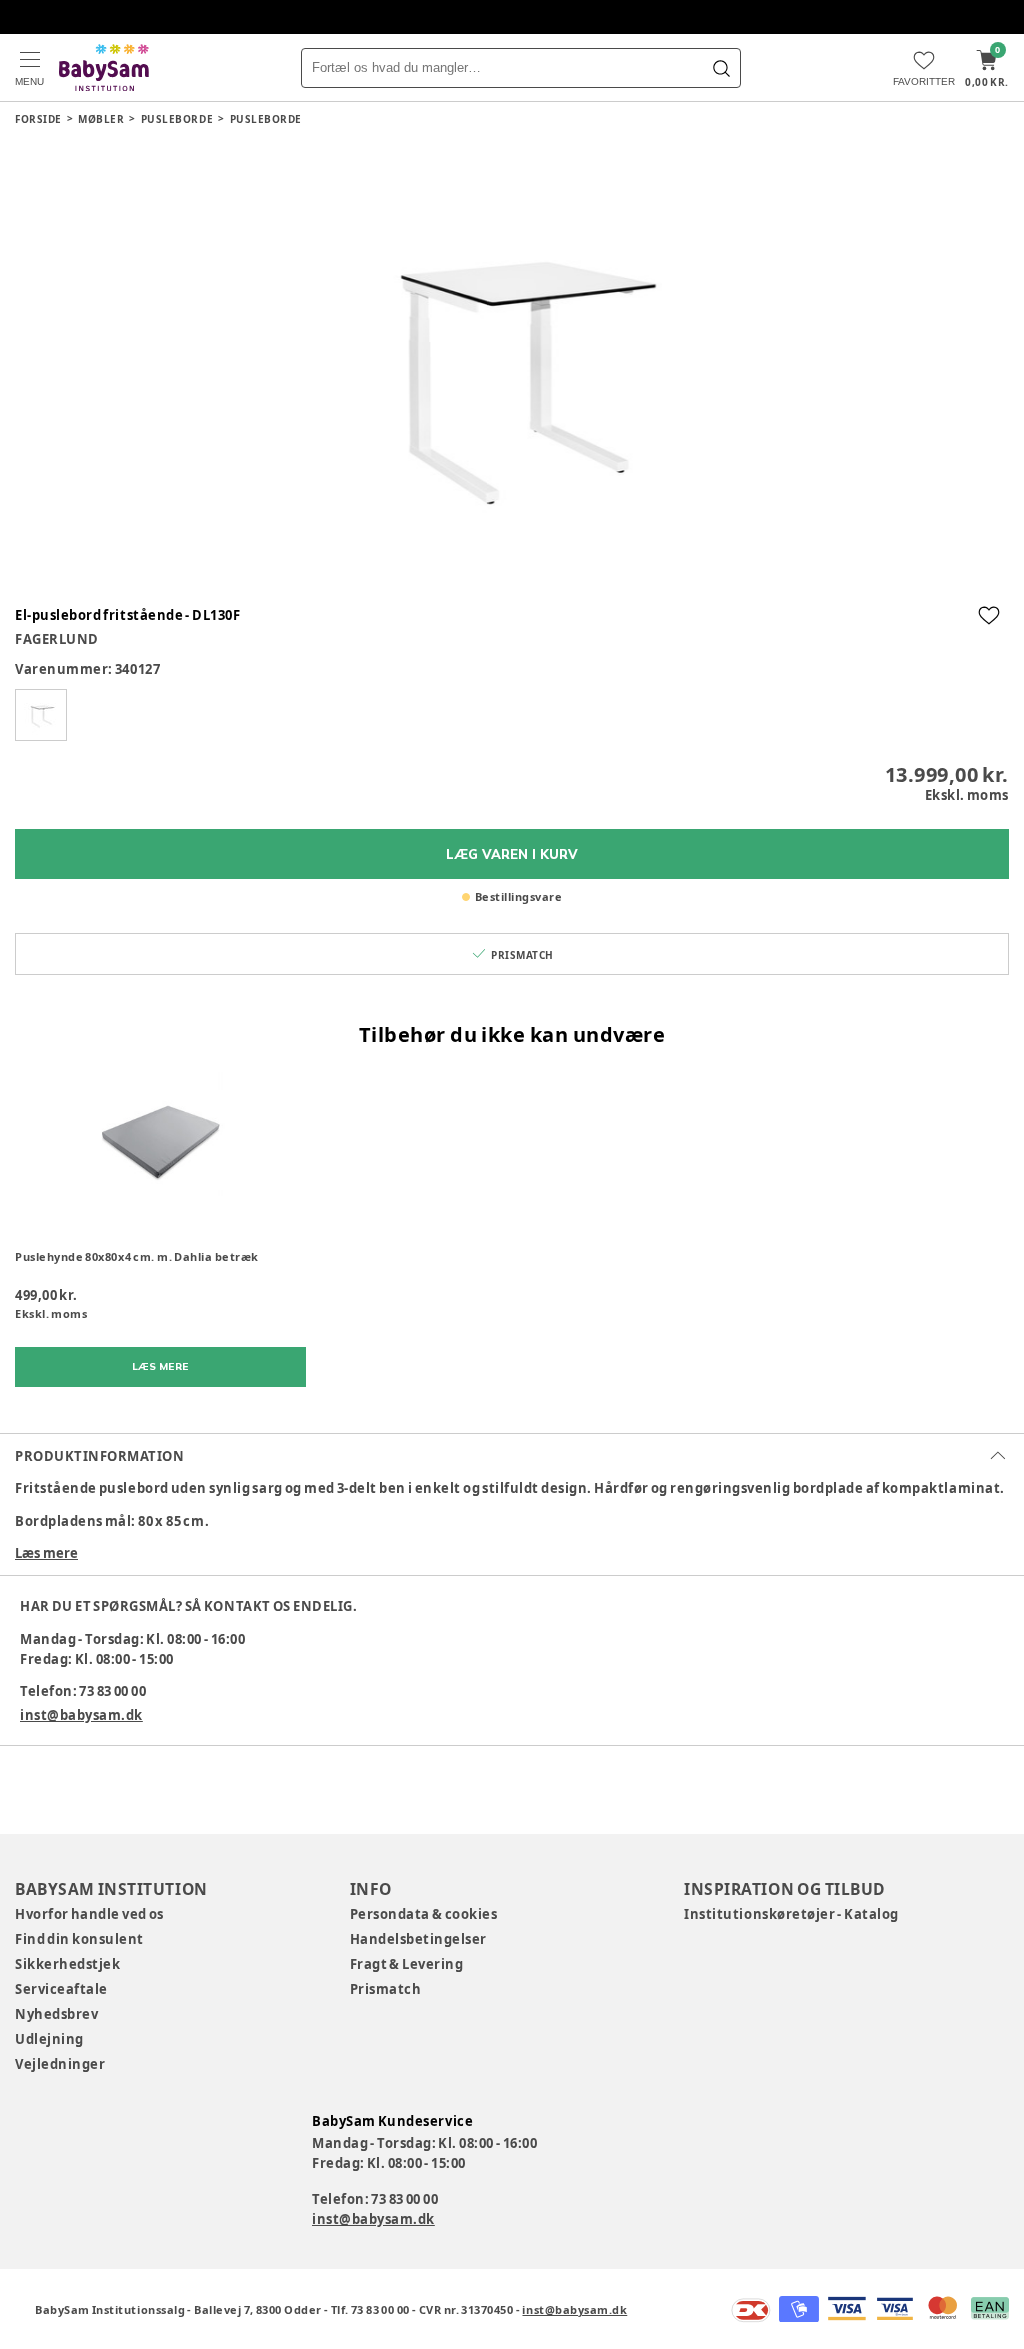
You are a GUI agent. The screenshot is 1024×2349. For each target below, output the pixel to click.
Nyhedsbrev (56, 2014)
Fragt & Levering (407, 1964)
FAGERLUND (57, 639)
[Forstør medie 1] (512, 369)
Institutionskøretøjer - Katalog (791, 1914)
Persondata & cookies (424, 1914)
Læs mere (46, 1553)
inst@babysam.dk (81, 1715)
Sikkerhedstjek (67, 1964)
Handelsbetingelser (418, 1939)
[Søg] (721, 68)
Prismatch (386, 1989)
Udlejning (49, 2039)
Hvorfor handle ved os (89, 1914)
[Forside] (104, 67)
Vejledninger (60, 2064)
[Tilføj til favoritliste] (989, 615)
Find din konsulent (79, 1939)
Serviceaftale (61, 1989)
